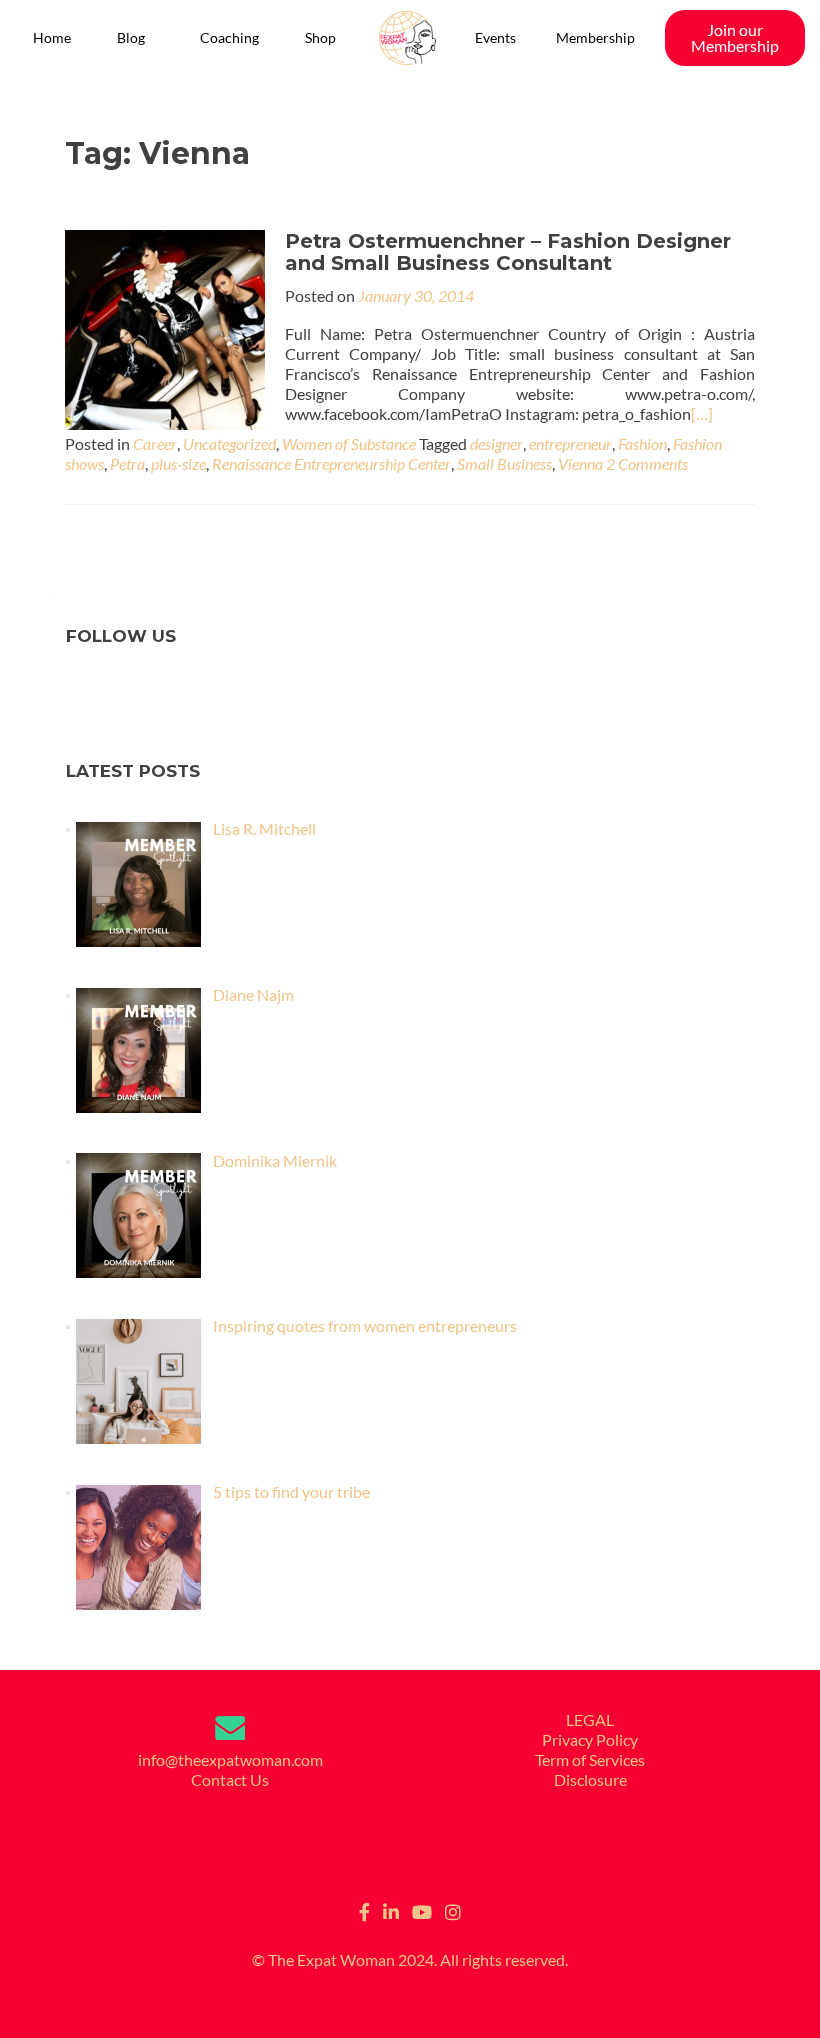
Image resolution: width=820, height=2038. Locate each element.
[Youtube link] (422, 1910)
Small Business (504, 463)
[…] (702, 413)
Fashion (642, 443)
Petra (127, 463)
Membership (595, 37)
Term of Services (590, 1759)
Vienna (580, 463)
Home (52, 37)
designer (496, 443)
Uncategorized (229, 443)
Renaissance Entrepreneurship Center (331, 463)
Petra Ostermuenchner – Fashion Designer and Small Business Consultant (508, 252)
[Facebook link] (364, 1910)
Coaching (229, 37)
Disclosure (590, 1779)
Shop (320, 37)
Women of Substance (349, 443)
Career (155, 443)
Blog (131, 37)
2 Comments (647, 463)
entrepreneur (570, 443)
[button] (136, 38)
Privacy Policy (590, 1739)
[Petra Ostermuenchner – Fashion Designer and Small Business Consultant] (165, 327)
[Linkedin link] (391, 1910)
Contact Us (230, 1779)
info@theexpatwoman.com (230, 1759)
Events (495, 37)
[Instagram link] (453, 1910)
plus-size (178, 463)
